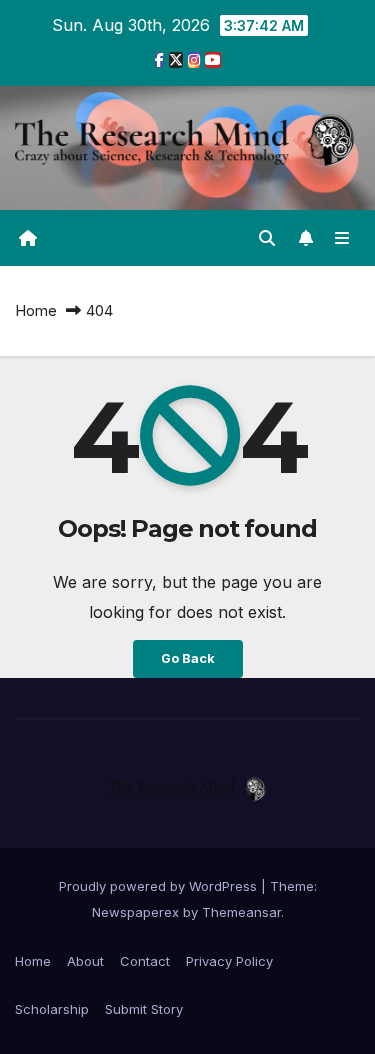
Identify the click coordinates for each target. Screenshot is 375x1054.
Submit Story (144, 1009)
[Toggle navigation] (342, 238)
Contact (145, 961)
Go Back (188, 658)
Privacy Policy (229, 961)
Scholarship (52, 1009)
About (85, 961)
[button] (267, 238)
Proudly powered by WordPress (160, 886)
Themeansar (241, 912)
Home (36, 310)
